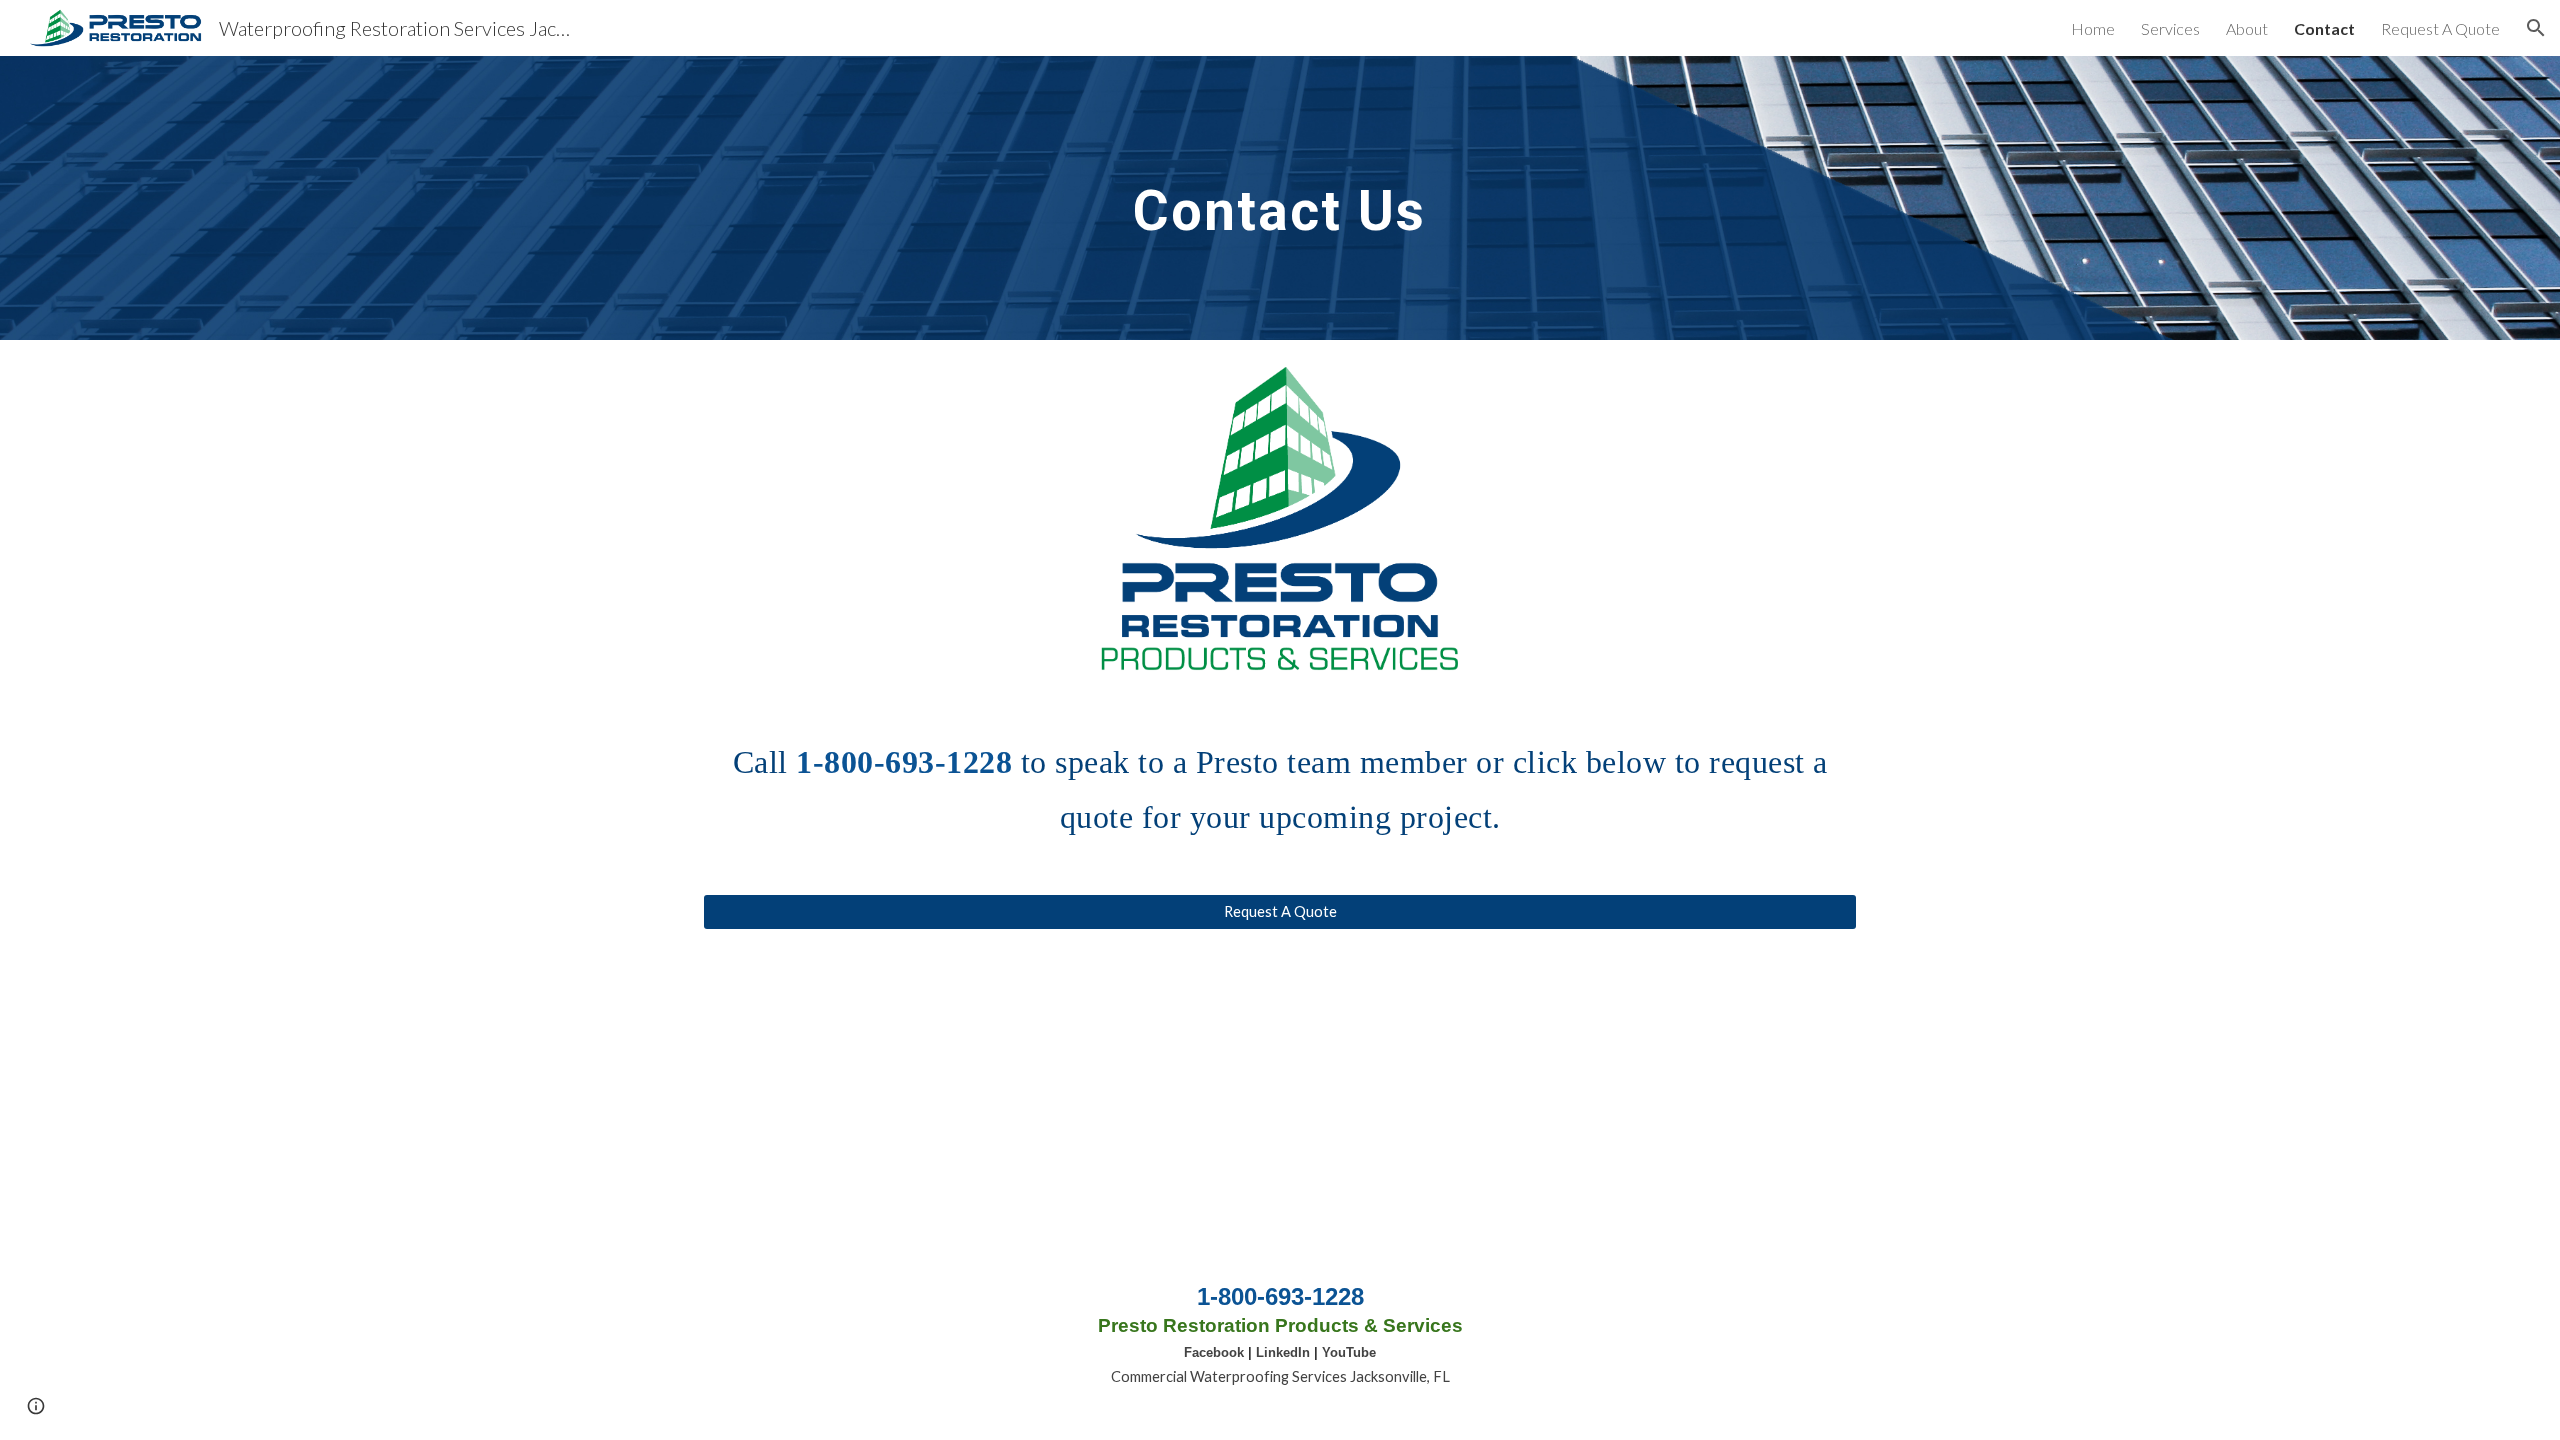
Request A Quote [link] (2440, 28)
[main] (1280, 197)
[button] (2536, 28)
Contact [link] (2324, 28)
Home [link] (2093, 28)
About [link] (2247, 28)
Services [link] (2170, 28)
